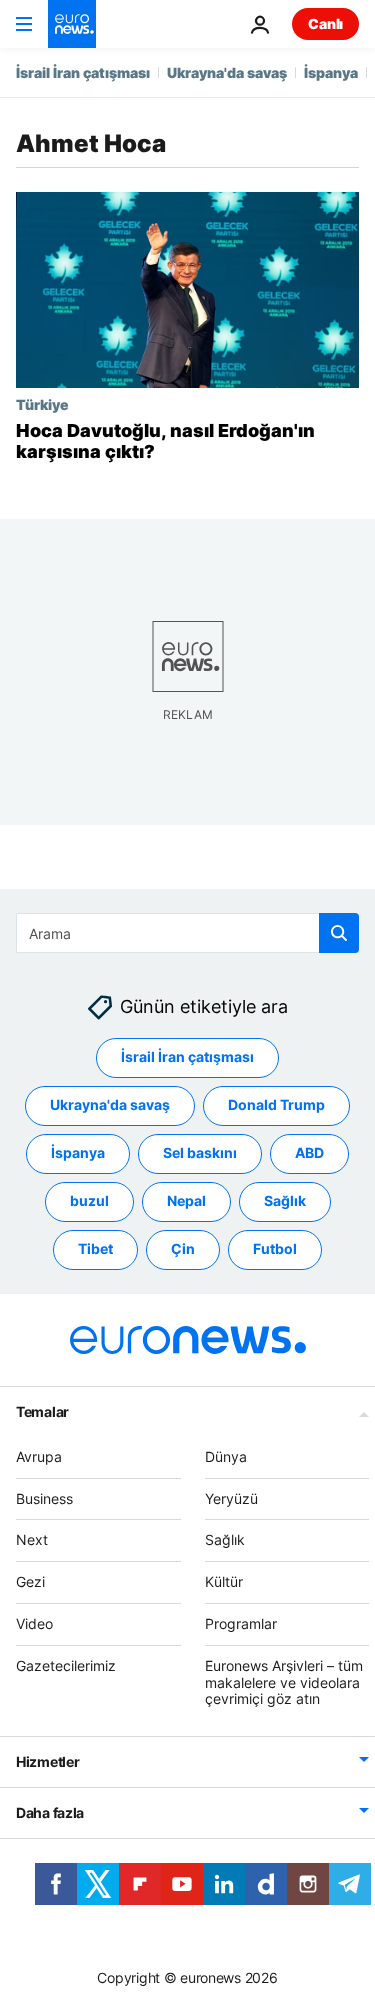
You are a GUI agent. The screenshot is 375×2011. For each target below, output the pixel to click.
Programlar (241, 1623)
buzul (89, 1200)
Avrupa (39, 1456)
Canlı (325, 23)
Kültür (224, 1581)
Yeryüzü (231, 1497)
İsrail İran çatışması (83, 72)
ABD (309, 1152)
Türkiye (42, 404)
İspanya (331, 72)
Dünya (226, 1456)
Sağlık (285, 1200)
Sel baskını (200, 1152)
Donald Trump (276, 1104)
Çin (183, 1248)
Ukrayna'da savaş (227, 72)
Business (44, 1497)
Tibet (95, 1248)
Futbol (275, 1248)
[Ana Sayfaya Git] (72, 24)
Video (34, 1623)
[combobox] (187, 933)
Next (32, 1539)
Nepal (186, 1200)
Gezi (30, 1581)
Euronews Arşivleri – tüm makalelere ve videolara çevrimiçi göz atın (284, 1682)
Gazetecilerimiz (66, 1665)
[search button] (339, 933)
